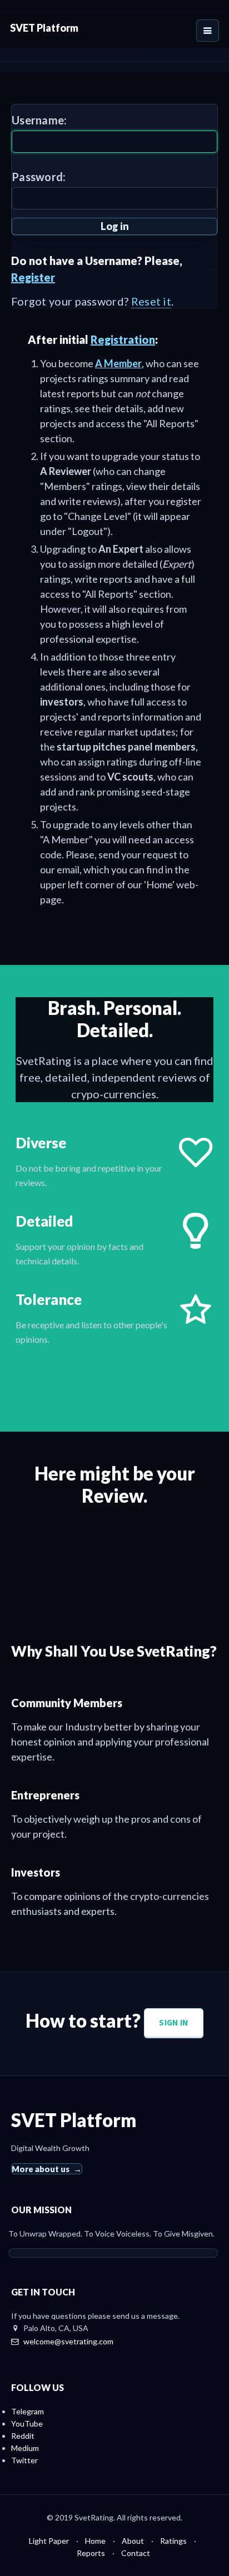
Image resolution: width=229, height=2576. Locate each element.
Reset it (151, 301)
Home (95, 2541)
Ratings (173, 2541)
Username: (39, 120)
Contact (136, 2553)
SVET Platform (44, 28)
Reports (91, 2553)
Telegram (28, 2411)
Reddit (23, 2436)
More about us (41, 2169)
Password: (39, 177)
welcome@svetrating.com (68, 2341)
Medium (25, 2448)
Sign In (173, 2022)
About (133, 2541)
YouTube (27, 2424)
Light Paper (49, 2541)
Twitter (24, 2460)
